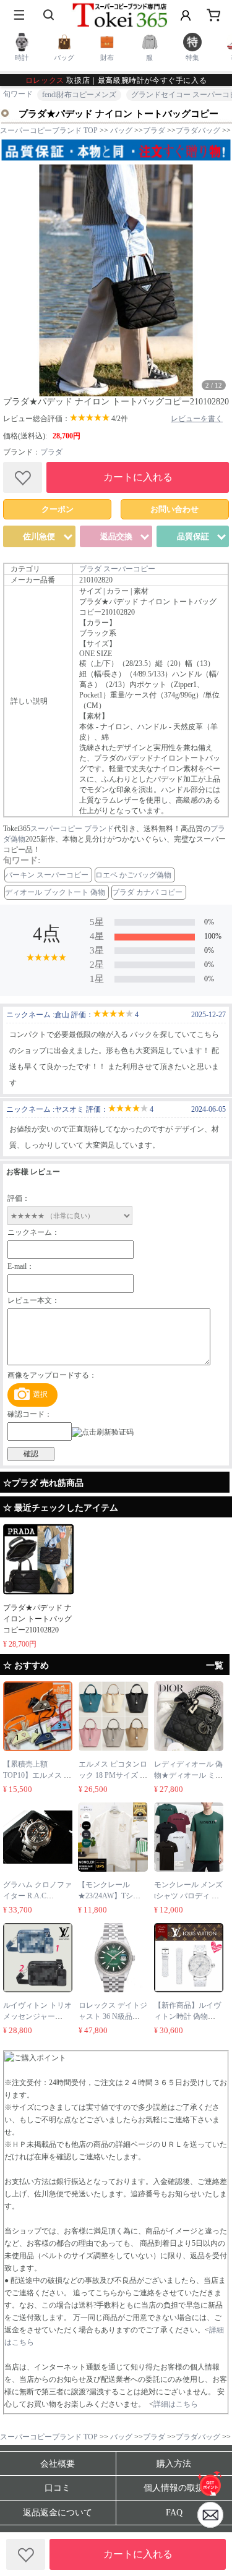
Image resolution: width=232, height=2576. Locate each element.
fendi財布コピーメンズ (79, 95)
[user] (186, 15)
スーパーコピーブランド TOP (49, 130)
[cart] (213, 15)
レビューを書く (197, 419)
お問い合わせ (174, 509)
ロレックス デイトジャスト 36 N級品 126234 (113, 2016)
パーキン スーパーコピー (47, 875)
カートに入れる (138, 477)
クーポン (58, 509)
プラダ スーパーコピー (117, 569)
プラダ (51, 452)
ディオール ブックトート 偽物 (55, 892)
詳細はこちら (176, 2404)
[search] (49, 15)
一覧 (215, 1665)
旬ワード (18, 94)
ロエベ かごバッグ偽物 (133, 875)
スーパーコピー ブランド (72, 829)
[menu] (19, 15)
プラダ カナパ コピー (147, 892)
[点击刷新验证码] (103, 1432)
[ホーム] (210, 2483)
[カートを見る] (210, 2515)
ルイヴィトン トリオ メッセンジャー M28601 (37, 2016)
